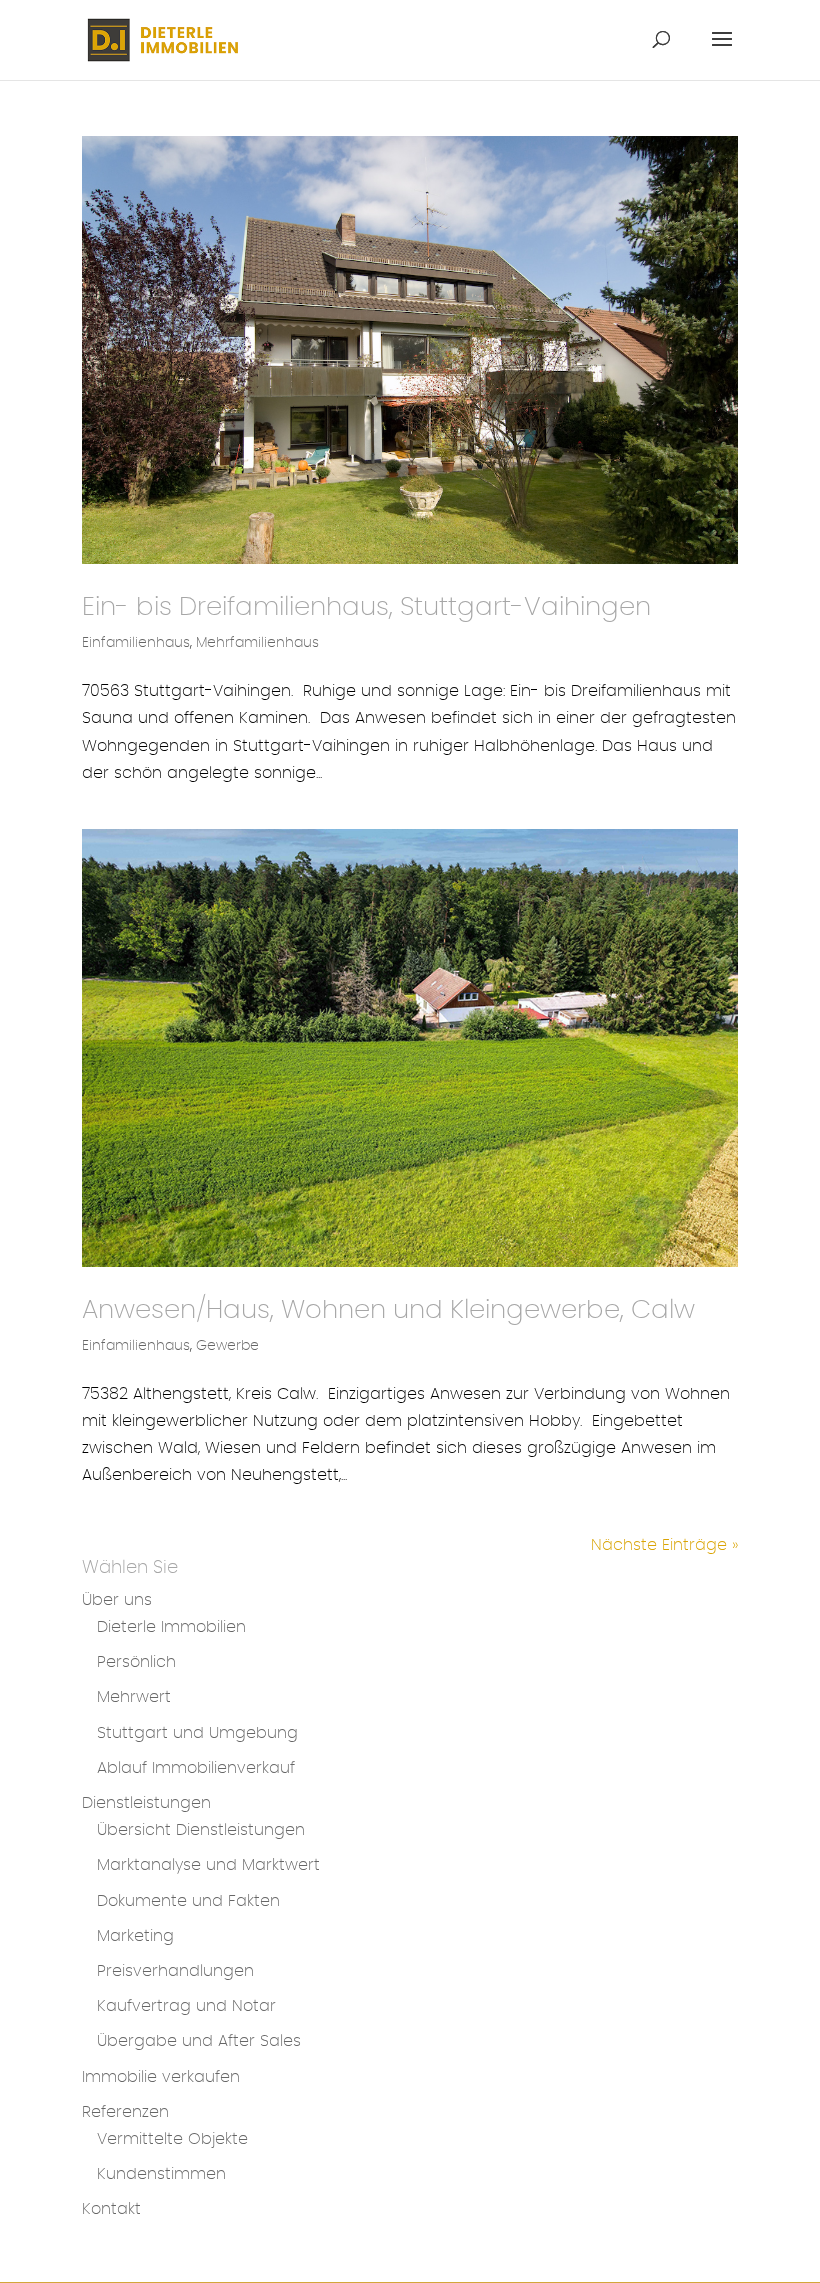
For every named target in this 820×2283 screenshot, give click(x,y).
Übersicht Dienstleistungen (201, 1830)
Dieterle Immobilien (171, 1627)
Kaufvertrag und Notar (186, 2006)
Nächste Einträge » (664, 1545)
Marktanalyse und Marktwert (208, 1865)
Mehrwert (134, 1697)
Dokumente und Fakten (188, 1901)
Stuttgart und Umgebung (197, 1733)
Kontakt (111, 2209)
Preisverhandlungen (175, 1971)
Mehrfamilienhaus (257, 643)
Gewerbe (227, 1346)
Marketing (135, 1936)
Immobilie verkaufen (161, 2077)
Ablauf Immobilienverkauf (196, 1768)
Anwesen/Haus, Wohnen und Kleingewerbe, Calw (388, 1310)
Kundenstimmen (161, 2174)
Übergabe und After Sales (199, 2041)
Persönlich (136, 1662)
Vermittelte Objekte (172, 2139)
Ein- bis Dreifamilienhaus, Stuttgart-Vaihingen (366, 607)
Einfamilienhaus (136, 643)
